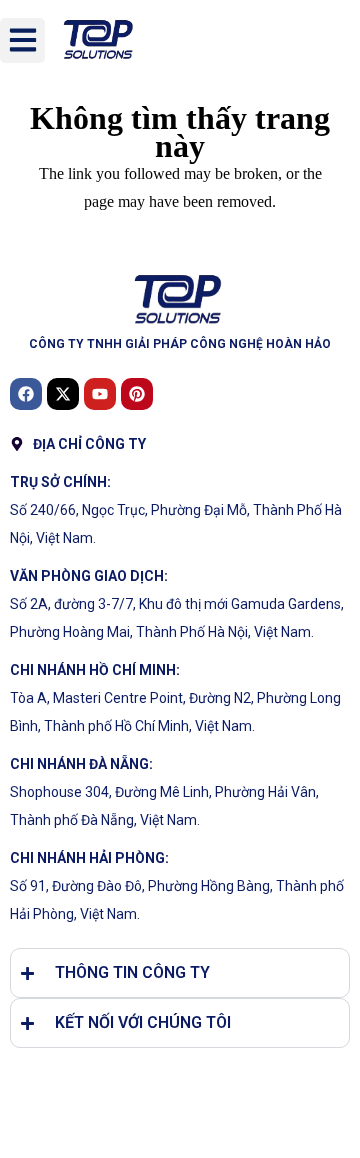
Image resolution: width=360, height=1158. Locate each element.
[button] (22, 40)
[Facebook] (26, 394)
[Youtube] (100, 394)
